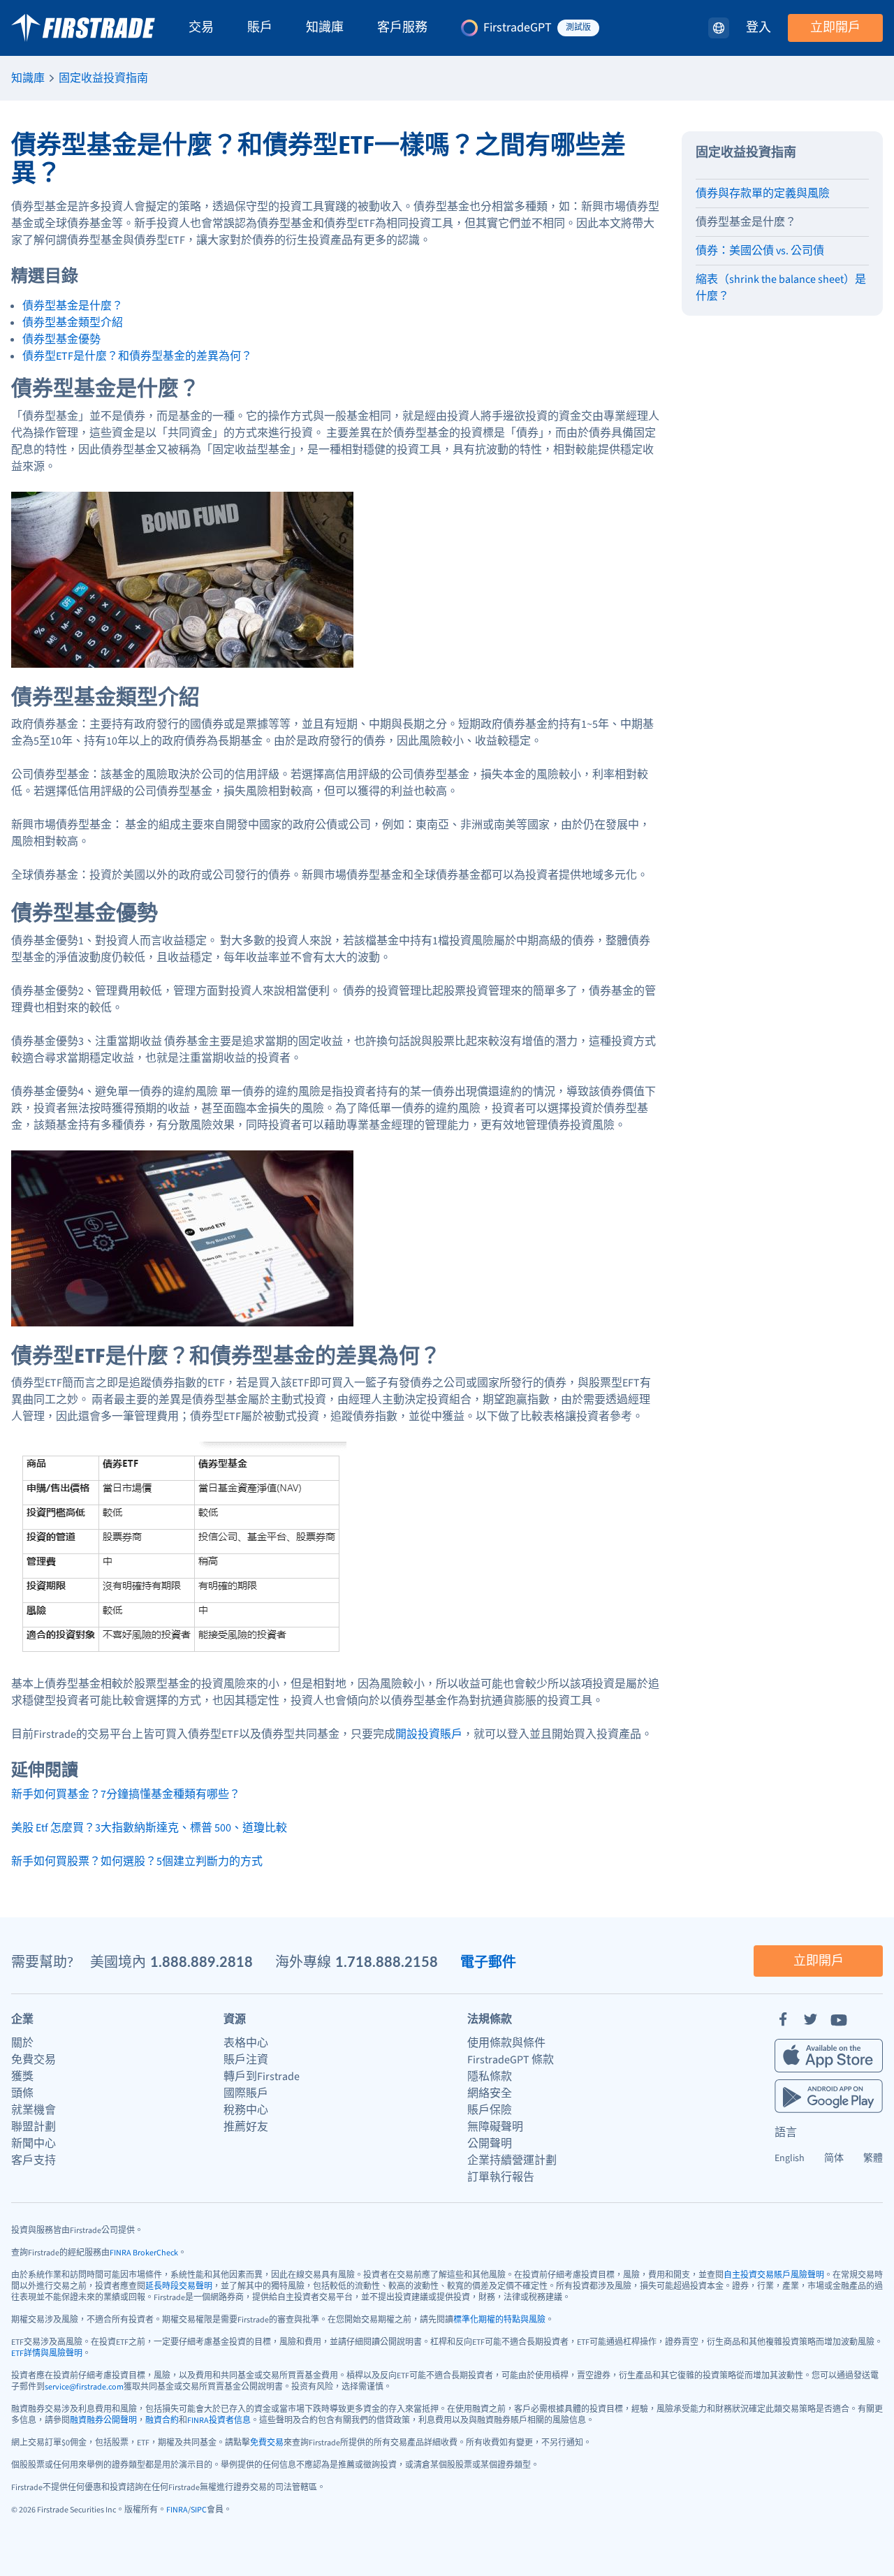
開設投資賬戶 (429, 1734)
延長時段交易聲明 (179, 2286)
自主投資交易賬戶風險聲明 (774, 2275)
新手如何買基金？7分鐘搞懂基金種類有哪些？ (126, 1794)
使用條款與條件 (506, 2043)
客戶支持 (34, 2160)
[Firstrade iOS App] (829, 2056)
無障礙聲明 (495, 2127)
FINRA (177, 2510)
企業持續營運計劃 (512, 2160)
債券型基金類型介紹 (73, 323)
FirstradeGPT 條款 (511, 2060)
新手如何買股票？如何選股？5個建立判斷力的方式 (137, 1861)
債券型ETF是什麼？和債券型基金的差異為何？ (137, 356)
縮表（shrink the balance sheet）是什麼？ (781, 288)
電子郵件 (488, 1961)
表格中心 (246, 2043)
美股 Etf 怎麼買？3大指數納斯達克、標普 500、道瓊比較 (149, 1828)
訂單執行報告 (501, 2177)
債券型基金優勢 (61, 339)
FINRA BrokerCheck (144, 2253)
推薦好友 (246, 2127)
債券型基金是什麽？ (746, 222)
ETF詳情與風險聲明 (47, 2354)
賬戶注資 (246, 2060)
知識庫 (325, 28)
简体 (834, 2158)
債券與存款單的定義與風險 (763, 193)
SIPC (199, 2510)
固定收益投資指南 (103, 78)
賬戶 (260, 28)
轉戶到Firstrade (262, 2077)
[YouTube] (839, 2019)
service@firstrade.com (84, 2387)
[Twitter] (811, 2019)
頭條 (22, 2093)
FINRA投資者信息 (219, 2421)
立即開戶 (835, 28)
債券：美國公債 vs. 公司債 (760, 251)
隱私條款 (490, 2077)
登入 (759, 28)
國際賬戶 (246, 2093)
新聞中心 (34, 2144)
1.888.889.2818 (201, 1961)
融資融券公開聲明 (103, 2421)
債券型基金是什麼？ (73, 306)
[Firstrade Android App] (829, 2096)
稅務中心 (246, 2110)
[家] (83, 28)
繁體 (873, 2158)
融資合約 (162, 2421)
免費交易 (34, 2060)
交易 (201, 28)
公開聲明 (490, 2144)
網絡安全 (490, 2093)
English (790, 2158)
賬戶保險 (490, 2110)
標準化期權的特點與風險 (499, 2320)
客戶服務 (402, 28)
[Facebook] (783, 2019)
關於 (22, 2043)
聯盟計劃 (34, 2127)
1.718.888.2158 (387, 1961)
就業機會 (34, 2110)
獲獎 (22, 2077)
